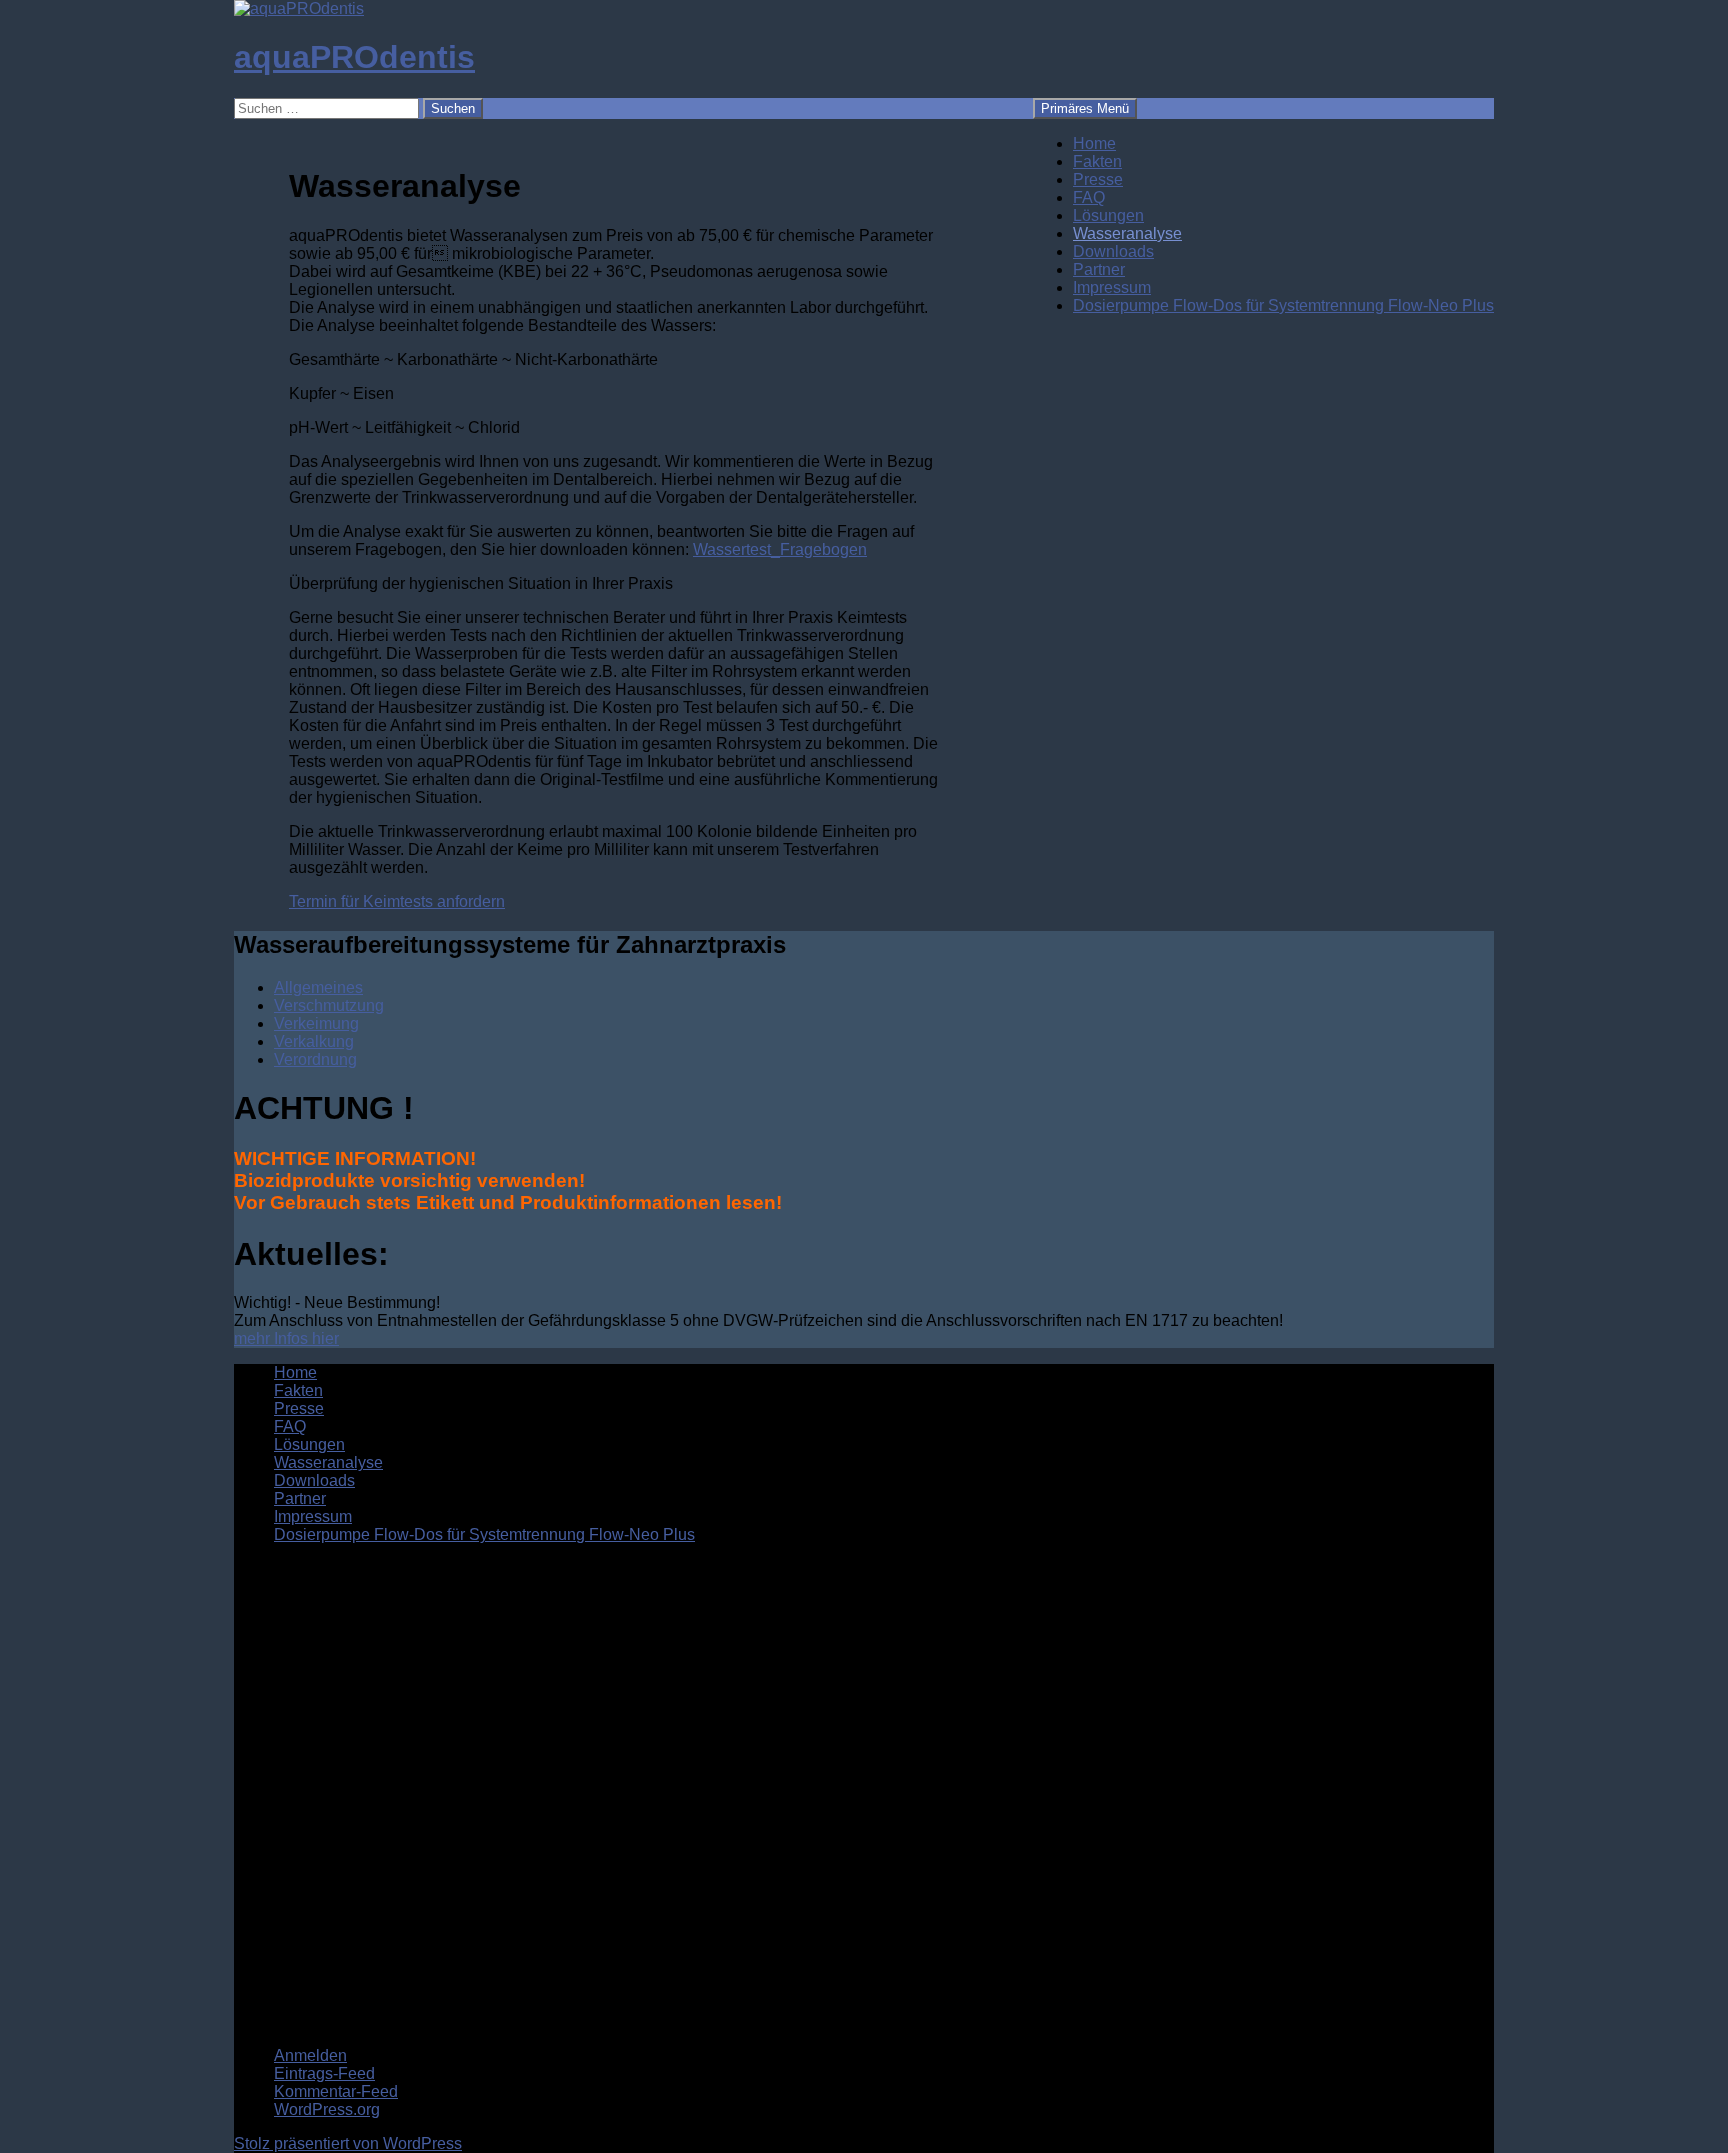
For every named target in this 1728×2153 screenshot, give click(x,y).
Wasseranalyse (1127, 233)
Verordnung (315, 1059)
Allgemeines (318, 987)
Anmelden (310, 2055)
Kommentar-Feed (336, 2091)
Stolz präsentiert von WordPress (348, 2143)
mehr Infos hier (286, 1338)
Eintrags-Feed (324, 2073)
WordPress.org (327, 2109)
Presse (1098, 179)
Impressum (1112, 287)
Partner (1099, 269)
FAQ (1089, 197)
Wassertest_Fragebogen (780, 549)
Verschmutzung (329, 1005)
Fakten (1097, 161)
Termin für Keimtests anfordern (397, 901)
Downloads (1113, 251)
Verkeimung (316, 1023)
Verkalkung (314, 1041)
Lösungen (1108, 215)
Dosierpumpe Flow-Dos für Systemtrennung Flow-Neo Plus (1283, 305)
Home (1094, 143)
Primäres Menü (1085, 108)
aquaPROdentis (354, 57)
